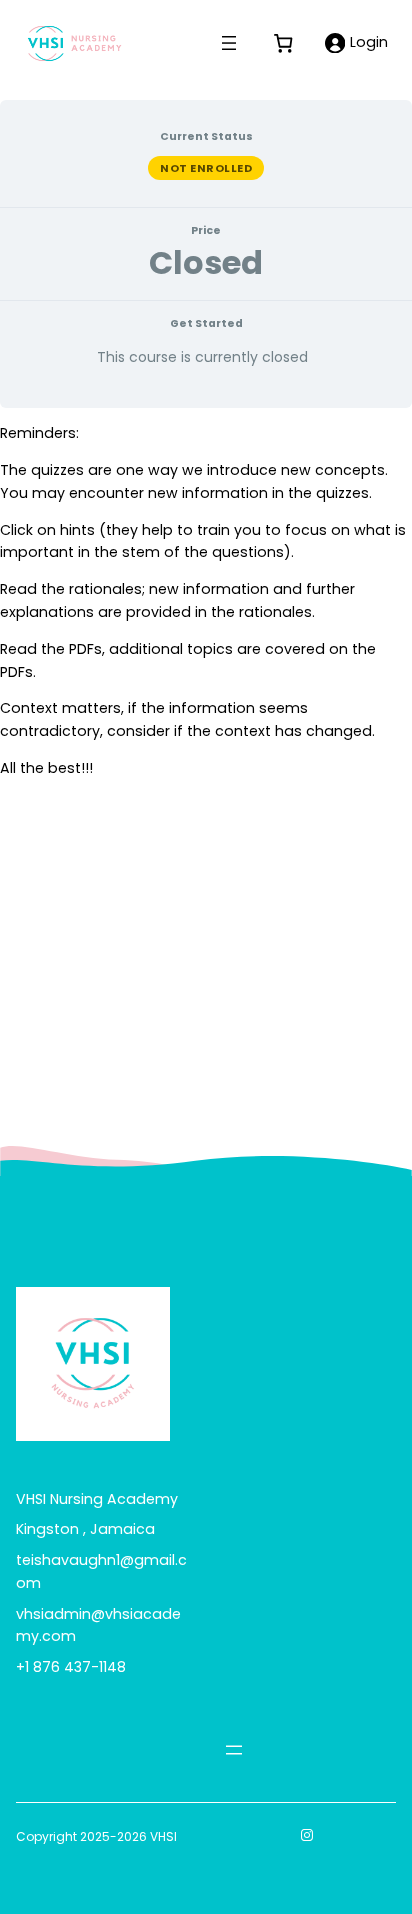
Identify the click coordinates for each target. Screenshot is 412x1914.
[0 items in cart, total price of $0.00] (283, 42)
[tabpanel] (206, 601)
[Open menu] (229, 43)
